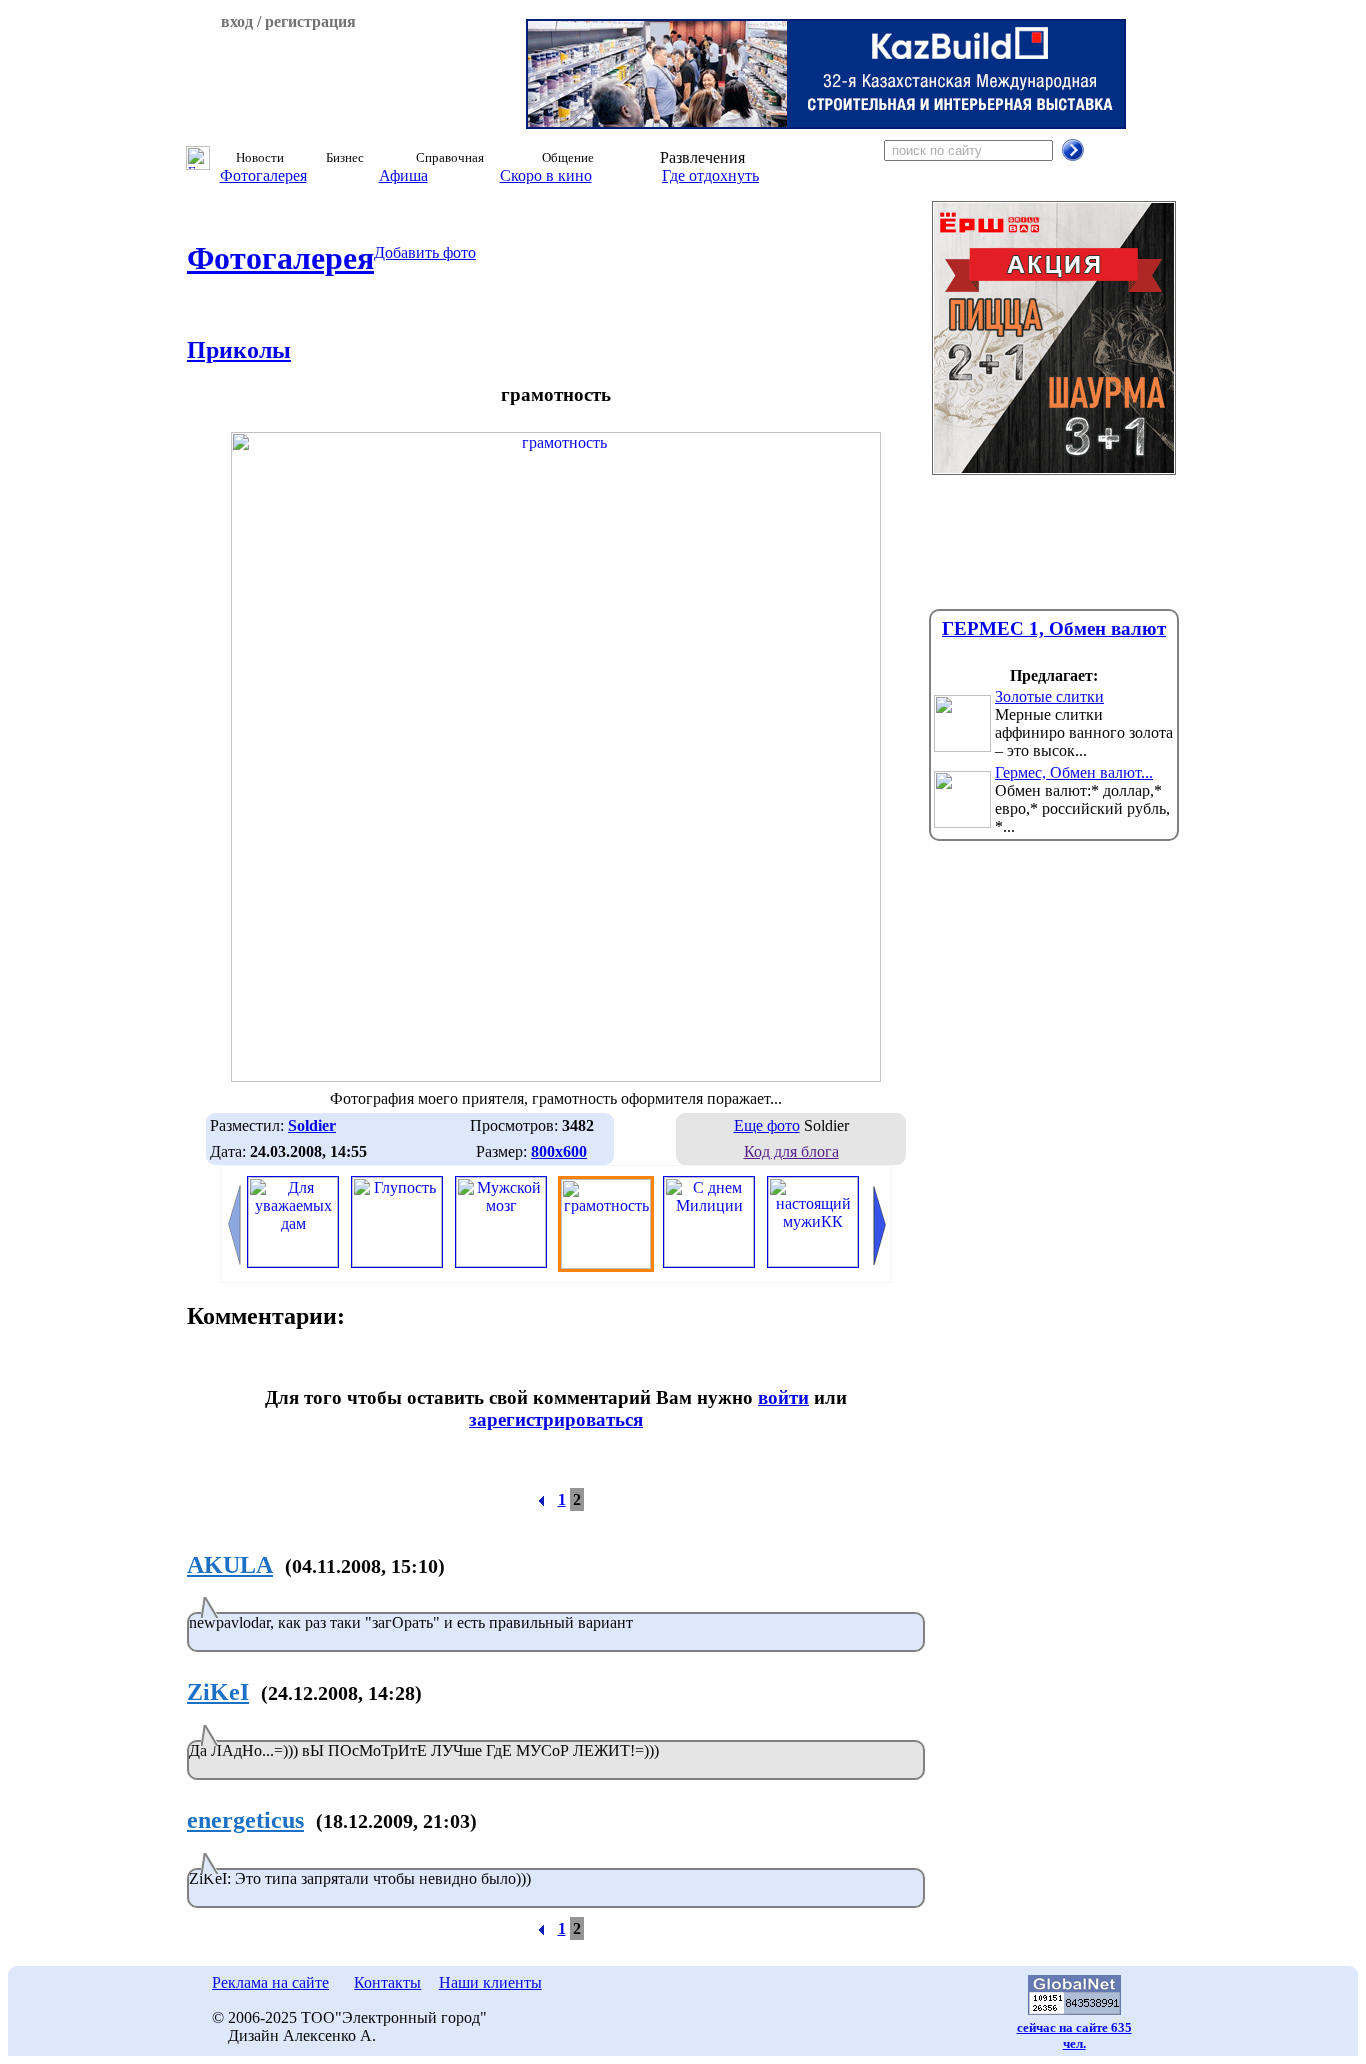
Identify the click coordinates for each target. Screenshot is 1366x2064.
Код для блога (791, 1151)
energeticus (245, 1820)
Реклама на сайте (270, 1982)
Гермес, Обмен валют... (1074, 772)
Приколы (239, 350)
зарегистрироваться (556, 1419)
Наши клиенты (490, 1982)
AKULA (230, 1565)
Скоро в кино (546, 175)
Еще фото (767, 1125)
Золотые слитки (1049, 696)
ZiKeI (218, 1692)
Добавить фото (425, 252)
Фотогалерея (263, 175)
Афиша (403, 175)
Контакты (387, 1982)
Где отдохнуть (710, 175)
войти (783, 1397)
